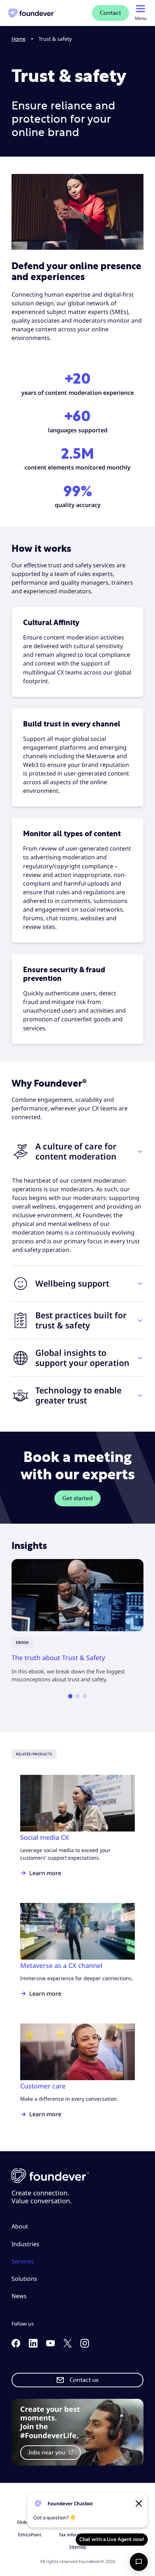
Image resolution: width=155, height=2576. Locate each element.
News (19, 2296)
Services (23, 2261)
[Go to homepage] (32, 13)
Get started (77, 1498)
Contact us (84, 2380)
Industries (25, 2244)
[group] (77, 1621)
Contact (110, 13)
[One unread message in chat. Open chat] (139, 2562)
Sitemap (78, 2547)
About (20, 2226)
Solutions (24, 2279)
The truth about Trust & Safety (58, 1657)
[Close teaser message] (139, 2503)
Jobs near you (47, 2453)
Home (19, 39)
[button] (77, 1151)
